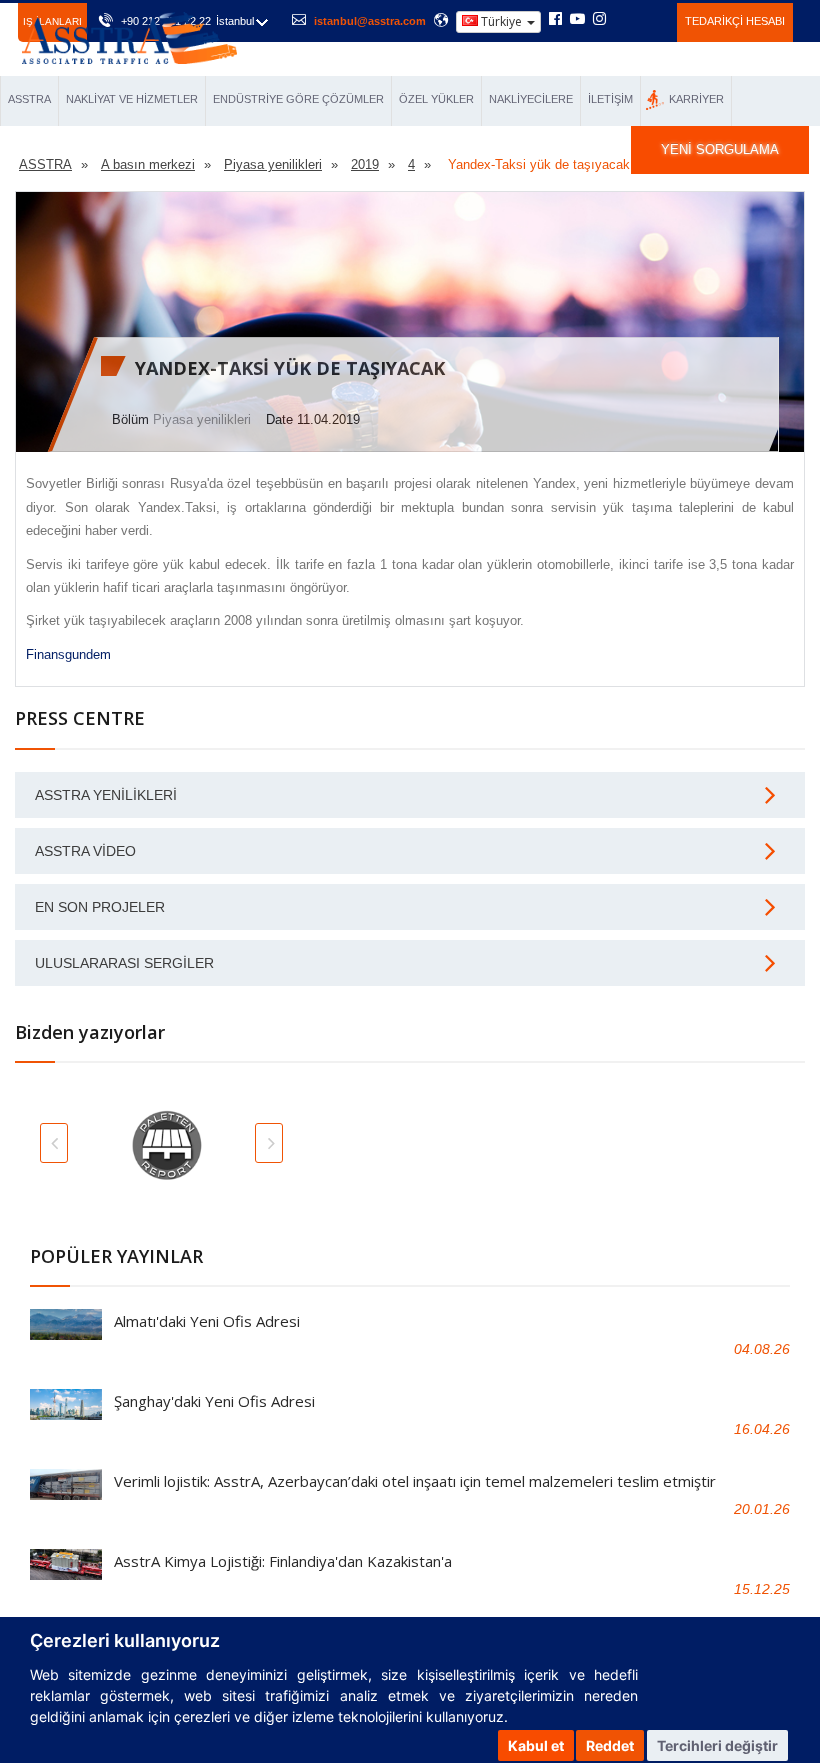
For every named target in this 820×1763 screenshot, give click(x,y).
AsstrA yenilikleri (106, 795)
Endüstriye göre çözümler (298, 99)
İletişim (610, 99)
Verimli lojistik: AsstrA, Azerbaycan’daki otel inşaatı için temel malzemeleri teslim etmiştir (415, 1481)
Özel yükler (436, 99)
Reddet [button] (610, 1745)
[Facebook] (555, 20)
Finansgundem (68, 654)
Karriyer (696, 99)
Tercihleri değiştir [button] (717, 1745)
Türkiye (501, 21)
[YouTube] (577, 20)
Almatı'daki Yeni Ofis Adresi (207, 1321)
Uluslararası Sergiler (124, 963)
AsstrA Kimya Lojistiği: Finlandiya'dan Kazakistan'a (283, 1561)
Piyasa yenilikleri (202, 419)
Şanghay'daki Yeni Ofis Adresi (214, 1401)
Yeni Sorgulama (720, 149)
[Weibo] (623, 19)
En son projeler (100, 907)
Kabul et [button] (536, 1745)
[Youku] (650, 19)
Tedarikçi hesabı (735, 21)
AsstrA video (85, 851)
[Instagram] (599, 20)
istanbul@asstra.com (370, 21)
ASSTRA (29, 99)
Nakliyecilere (531, 99)
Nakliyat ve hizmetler (132, 99)
